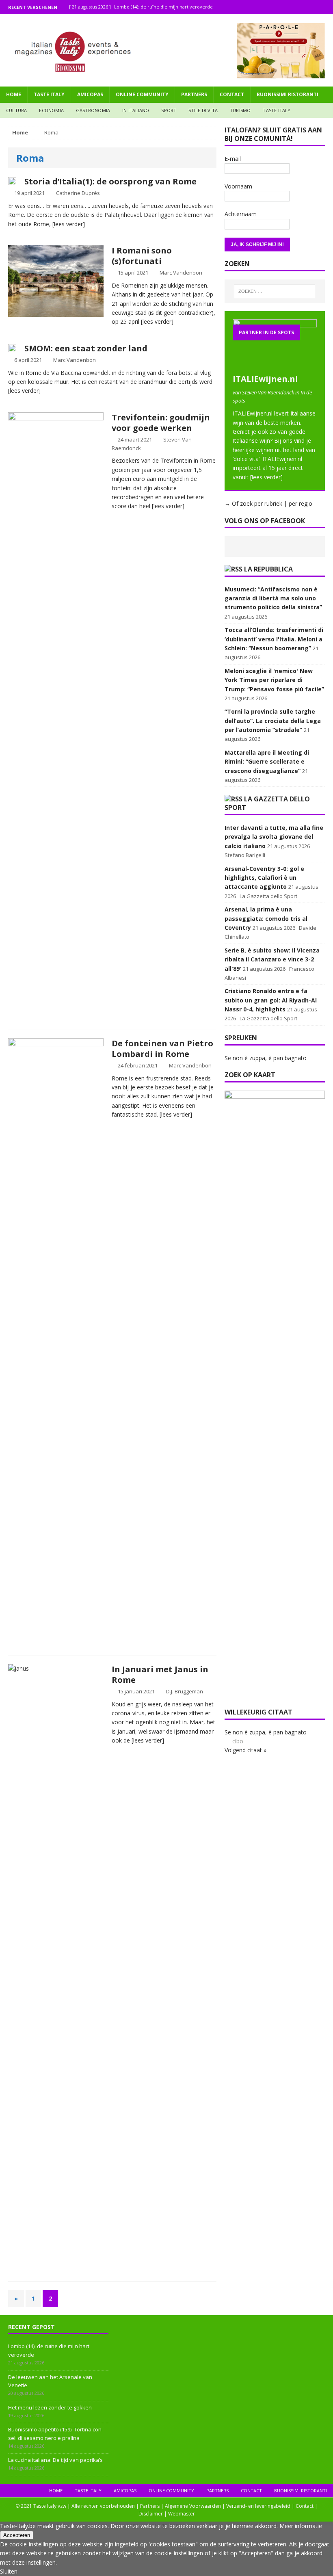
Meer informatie (301, 2526)
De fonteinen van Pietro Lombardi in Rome (162, 1049)
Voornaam (238, 186)
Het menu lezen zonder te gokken (50, 2407)
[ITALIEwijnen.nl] (275, 365)
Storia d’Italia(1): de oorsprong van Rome (110, 181)
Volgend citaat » (245, 1750)
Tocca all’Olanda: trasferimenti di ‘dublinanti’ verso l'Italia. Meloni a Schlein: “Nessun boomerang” (274, 639)
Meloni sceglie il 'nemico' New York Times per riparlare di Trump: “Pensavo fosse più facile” (274, 680)
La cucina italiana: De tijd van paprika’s (55, 2460)
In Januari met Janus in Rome (160, 1674)
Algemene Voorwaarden (193, 2506)
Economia (51, 110)
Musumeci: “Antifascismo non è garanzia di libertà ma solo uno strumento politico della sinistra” (273, 598)
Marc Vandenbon (181, 273)
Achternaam (241, 214)
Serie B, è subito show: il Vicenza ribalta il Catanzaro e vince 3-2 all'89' (272, 959)
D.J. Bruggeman (185, 1691)
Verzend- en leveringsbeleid (258, 2506)
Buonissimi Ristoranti (288, 94)
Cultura (16, 110)
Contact (232, 94)
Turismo (240, 110)
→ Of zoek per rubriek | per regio (268, 503)
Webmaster (182, 2514)
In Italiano (136, 110)
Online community (142, 94)
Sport (169, 110)
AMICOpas (90, 94)
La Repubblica (268, 569)
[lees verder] (69, 224)
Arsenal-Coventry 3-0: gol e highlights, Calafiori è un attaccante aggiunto (264, 878)
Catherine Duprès (78, 193)
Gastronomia (93, 110)
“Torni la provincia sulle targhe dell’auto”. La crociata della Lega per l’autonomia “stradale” (273, 721)
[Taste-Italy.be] (166, 50)
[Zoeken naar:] (275, 291)
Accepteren (17, 2535)
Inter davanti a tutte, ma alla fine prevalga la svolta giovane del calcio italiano (274, 837)
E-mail (233, 159)
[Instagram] (310, 7)
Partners (194, 94)
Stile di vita (203, 110)
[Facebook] (294, 7)
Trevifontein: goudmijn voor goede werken (161, 423)
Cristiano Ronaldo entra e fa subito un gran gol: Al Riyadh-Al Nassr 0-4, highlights (271, 1000)
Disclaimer (151, 2514)
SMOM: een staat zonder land (86, 348)
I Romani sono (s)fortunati (142, 256)
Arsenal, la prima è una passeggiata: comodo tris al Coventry (266, 918)
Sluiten (9, 2571)
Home (14, 94)
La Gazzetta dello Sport (267, 803)
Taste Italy (49, 94)
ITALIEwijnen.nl (265, 379)
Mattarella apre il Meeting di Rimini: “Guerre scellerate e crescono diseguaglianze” (267, 762)
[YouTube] (326, 7)
